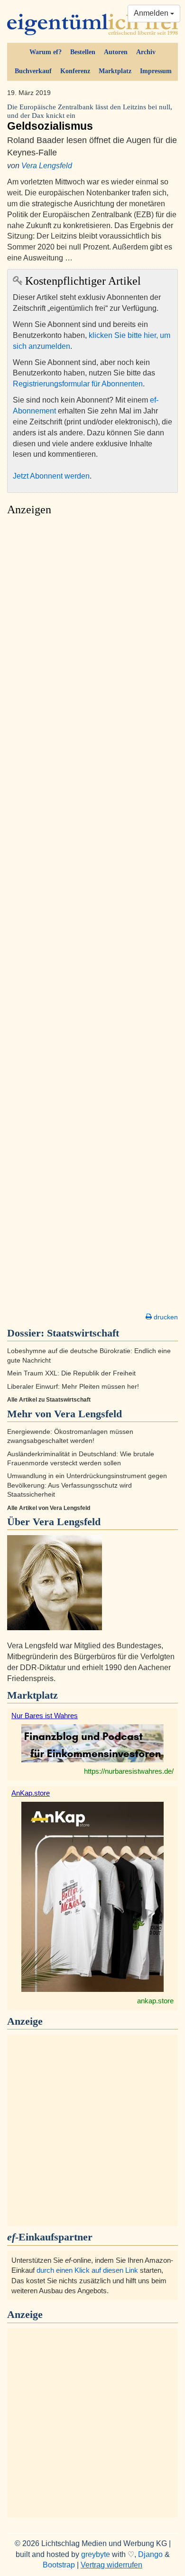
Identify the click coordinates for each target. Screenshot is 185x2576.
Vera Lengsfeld (47, 166)
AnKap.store (31, 1793)
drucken (165, 1317)
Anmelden (152, 13)
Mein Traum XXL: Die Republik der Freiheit (71, 1373)
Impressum (156, 71)
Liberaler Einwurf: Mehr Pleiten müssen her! (73, 1387)
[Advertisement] (92, 917)
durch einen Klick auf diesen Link (87, 2270)
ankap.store (155, 2001)
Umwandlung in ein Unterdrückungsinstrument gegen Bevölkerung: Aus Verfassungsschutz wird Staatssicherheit (87, 1485)
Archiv (146, 52)
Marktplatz (115, 71)
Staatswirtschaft (83, 1333)
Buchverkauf (33, 71)
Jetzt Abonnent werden (51, 476)
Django (150, 2554)
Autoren (116, 52)
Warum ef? (46, 52)
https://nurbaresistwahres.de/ (129, 1771)
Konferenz (75, 71)
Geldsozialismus (90, 118)
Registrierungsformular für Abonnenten (78, 384)
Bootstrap (59, 2565)
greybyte (96, 2554)
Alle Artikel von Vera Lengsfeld (49, 1508)
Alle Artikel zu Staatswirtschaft (49, 1400)
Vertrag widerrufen (111, 2565)
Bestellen (83, 52)
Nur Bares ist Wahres (45, 1716)
